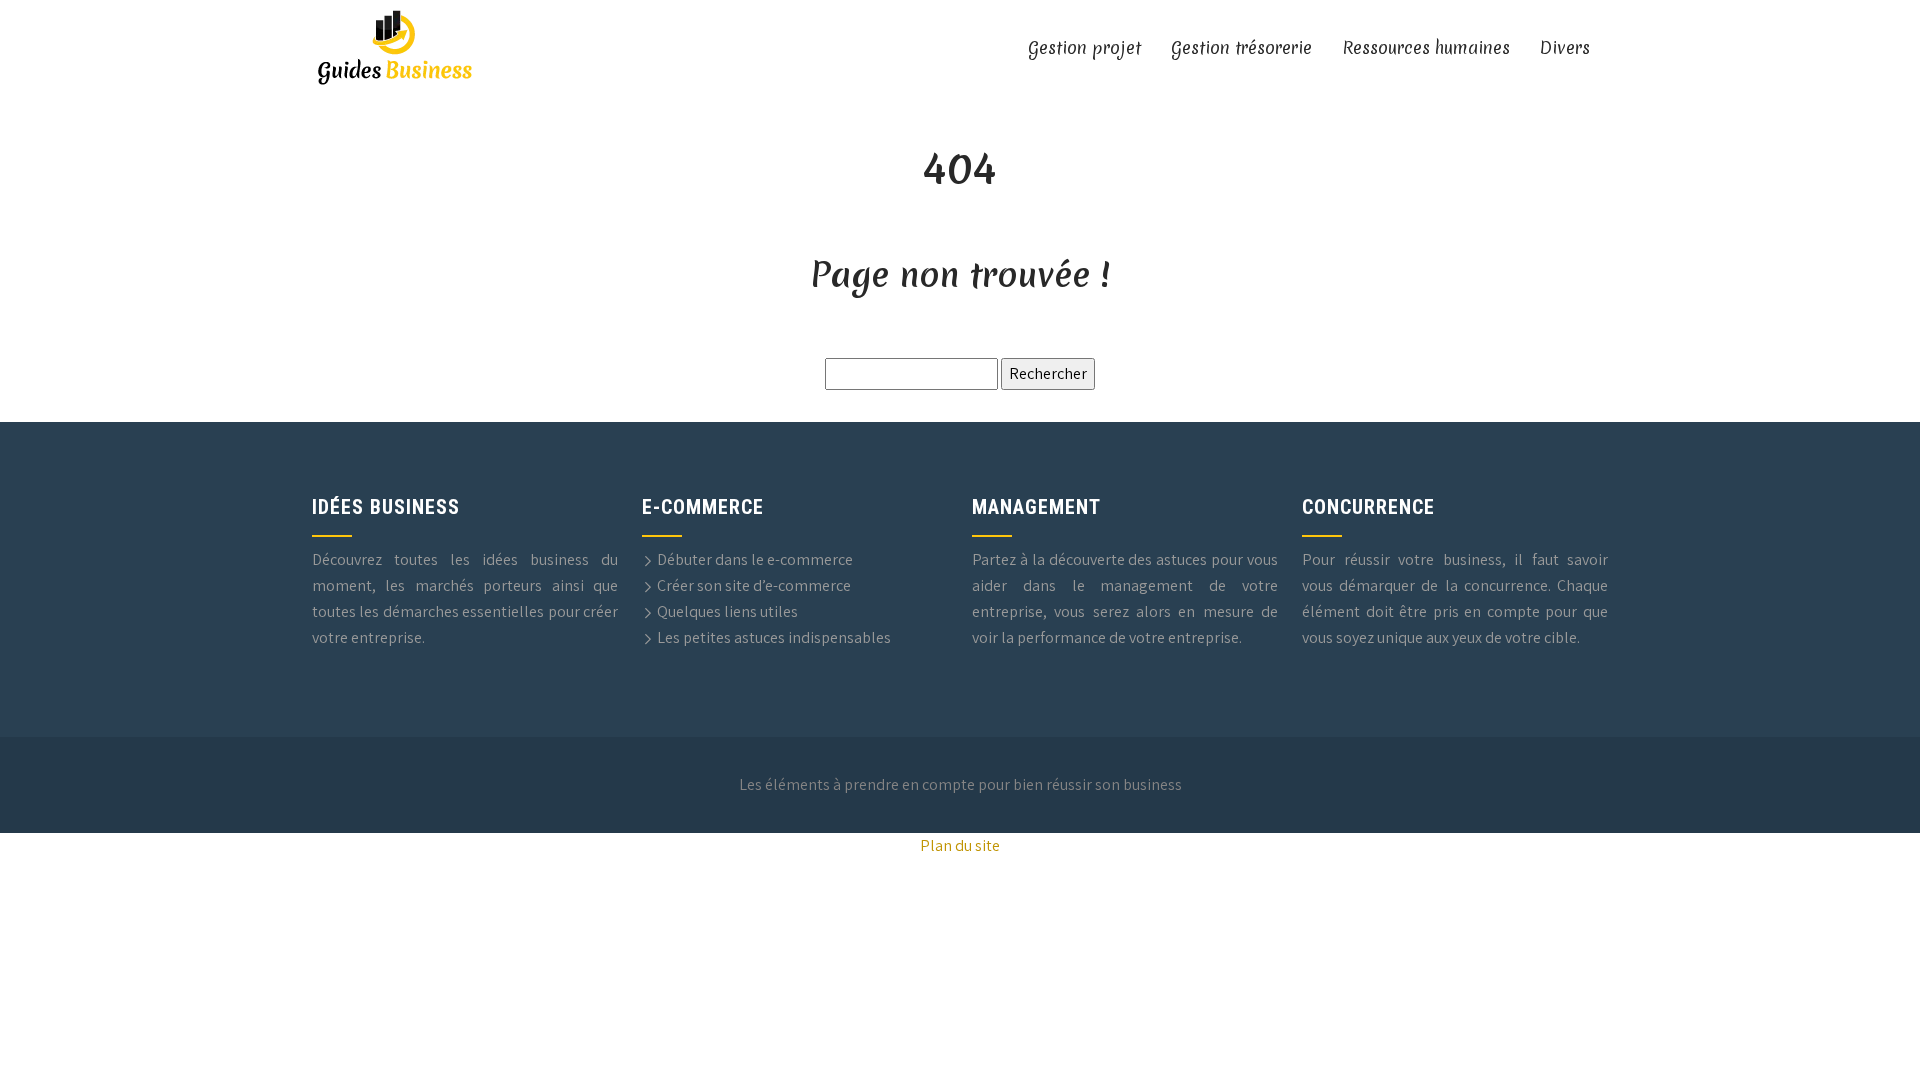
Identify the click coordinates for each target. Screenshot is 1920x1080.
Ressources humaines (1426, 47)
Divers (1565, 47)
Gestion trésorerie (1241, 47)
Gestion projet (1084, 47)
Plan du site (960, 845)
